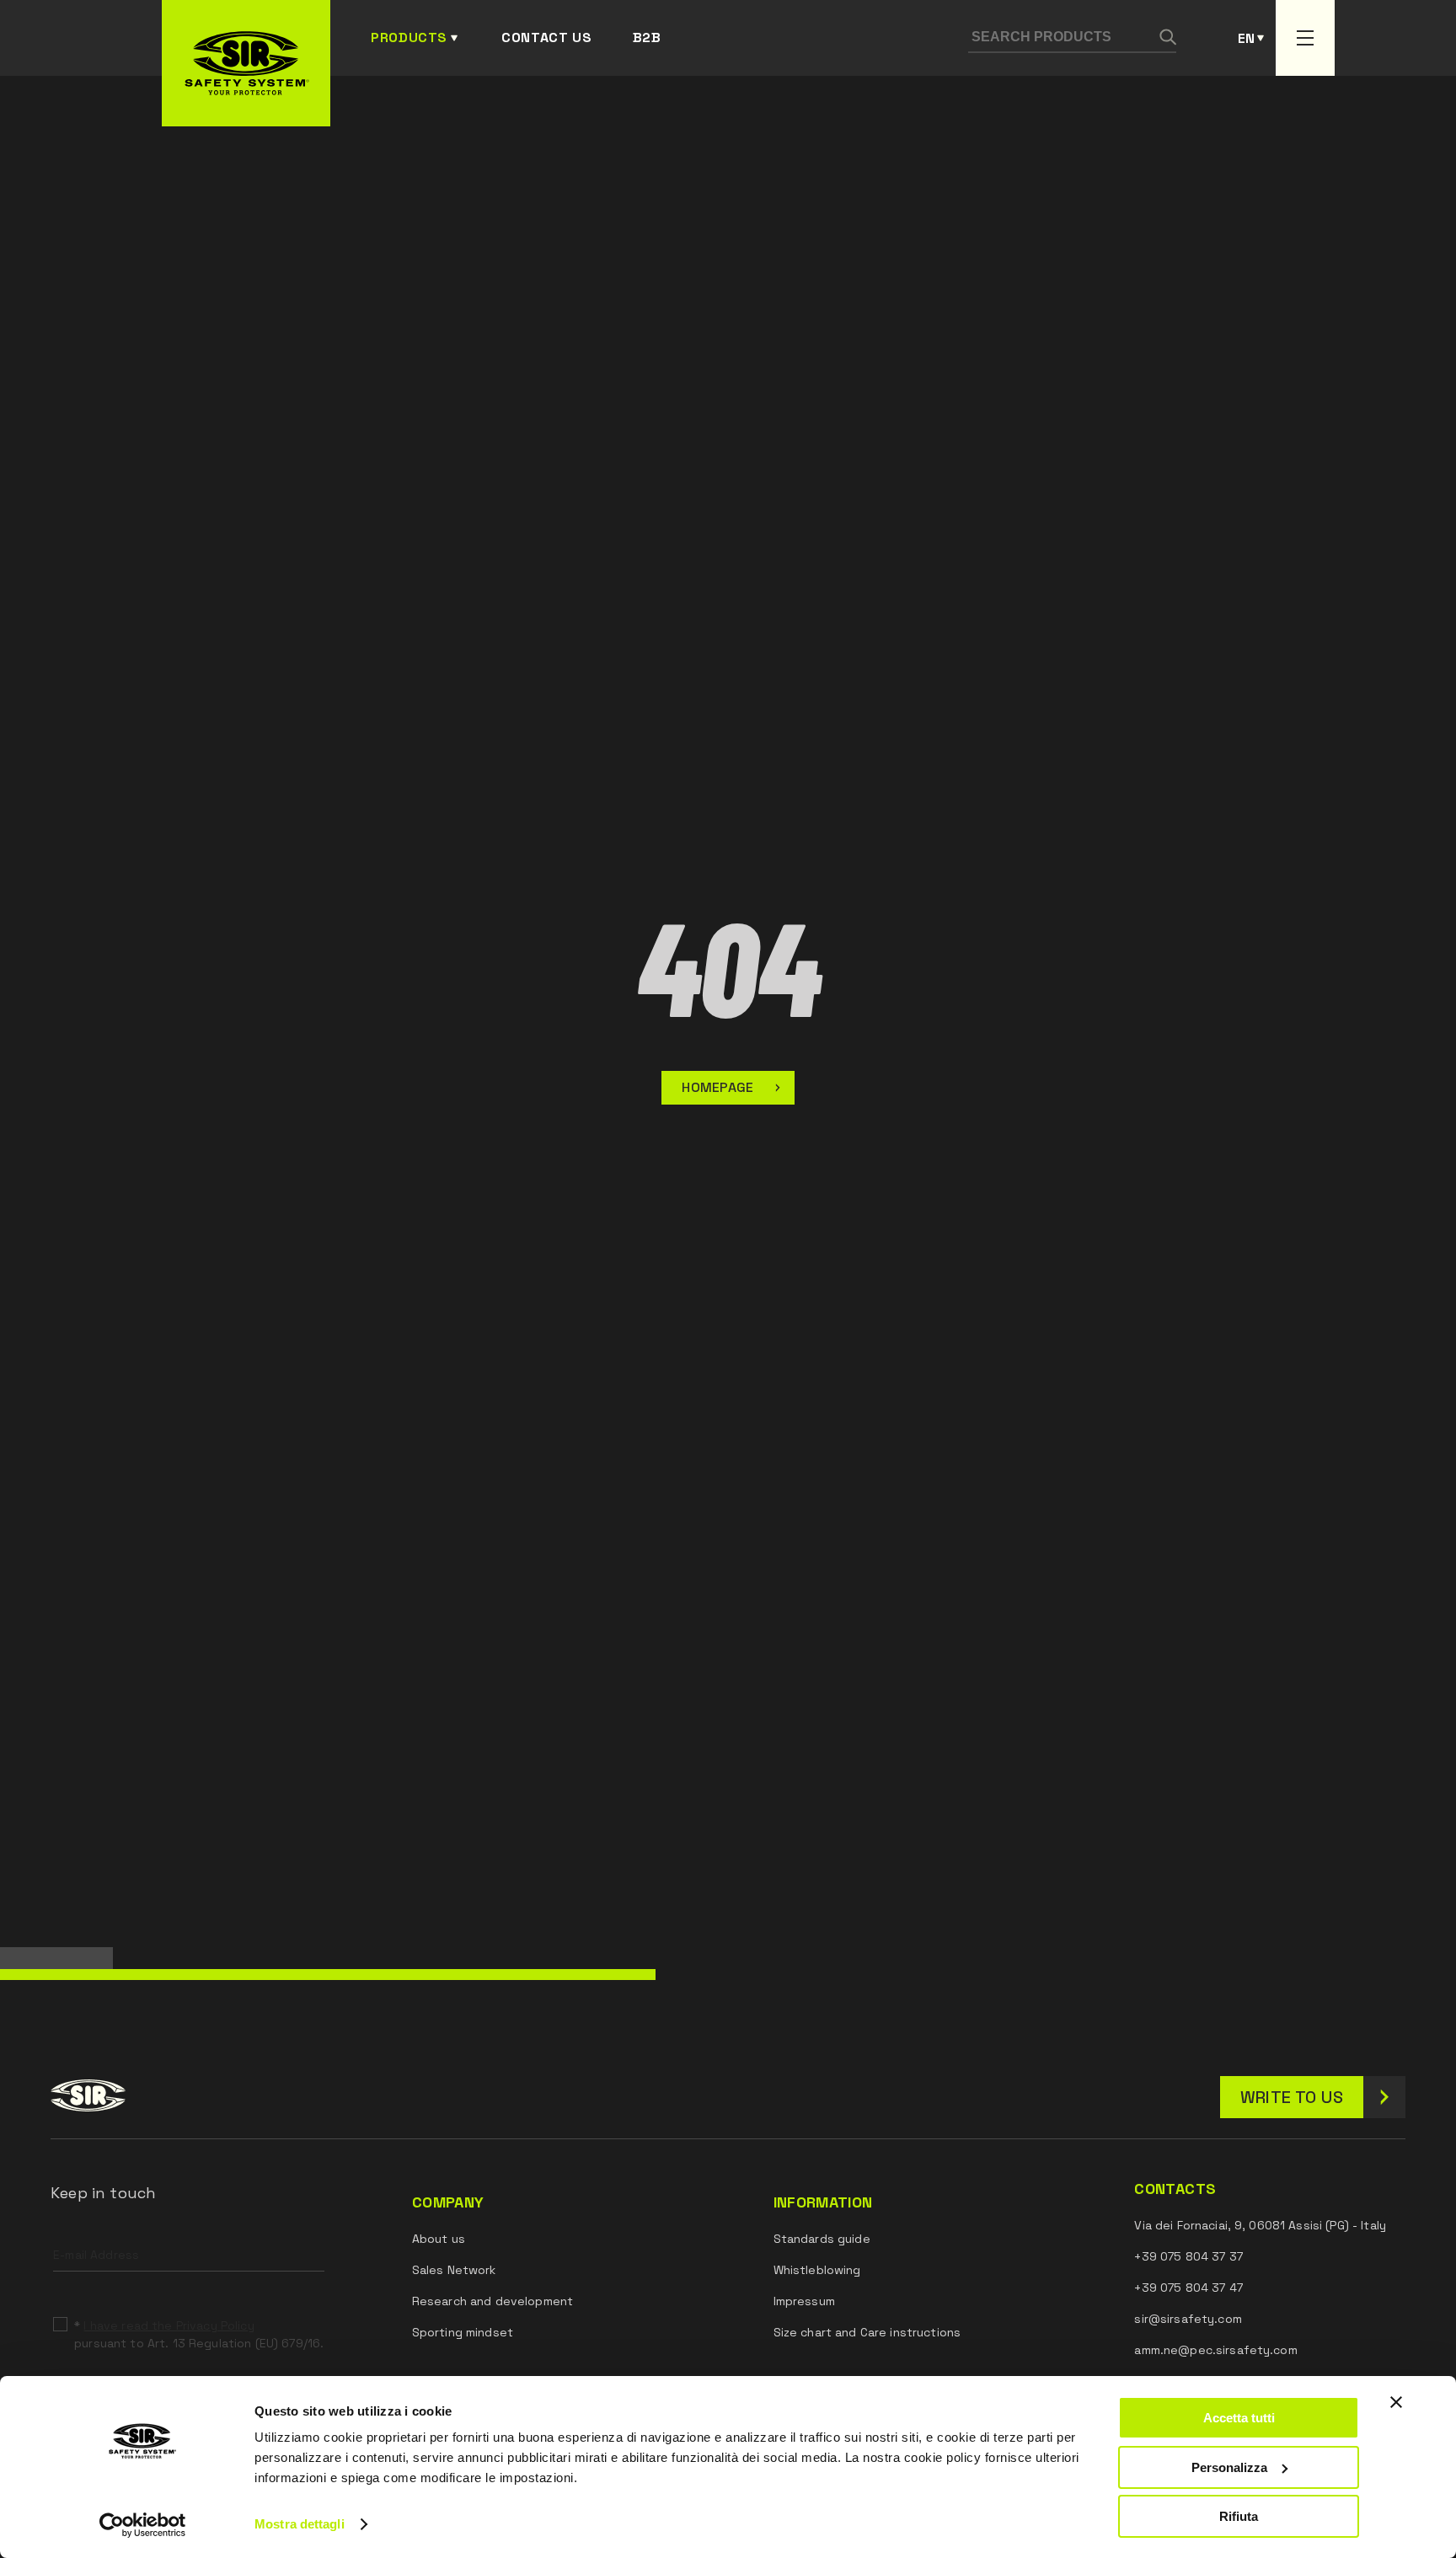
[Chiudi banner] (1396, 2402)
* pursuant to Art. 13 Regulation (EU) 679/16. (199, 2334)
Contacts (1175, 2189)
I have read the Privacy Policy (169, 2325)
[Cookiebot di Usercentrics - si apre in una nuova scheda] (143, 2525)
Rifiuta (1239, 2516)
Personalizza (1229, 2467)
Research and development (492, 2301)
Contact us (546, 37)
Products (409, 37)
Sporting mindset (463, 2332)
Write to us (1292, 2097)
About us (439, 2239)
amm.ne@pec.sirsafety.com (1215, 2350)
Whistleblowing (817, 2270)
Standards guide (822, 2239)
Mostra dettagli (300, 2524)
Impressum (804, 2301)
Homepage (718, 1087)
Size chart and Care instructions (867, 2332)
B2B (647, 37)
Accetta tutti (1239, 2418)
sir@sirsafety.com (1188, 2319)
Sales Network (454, 2270)
